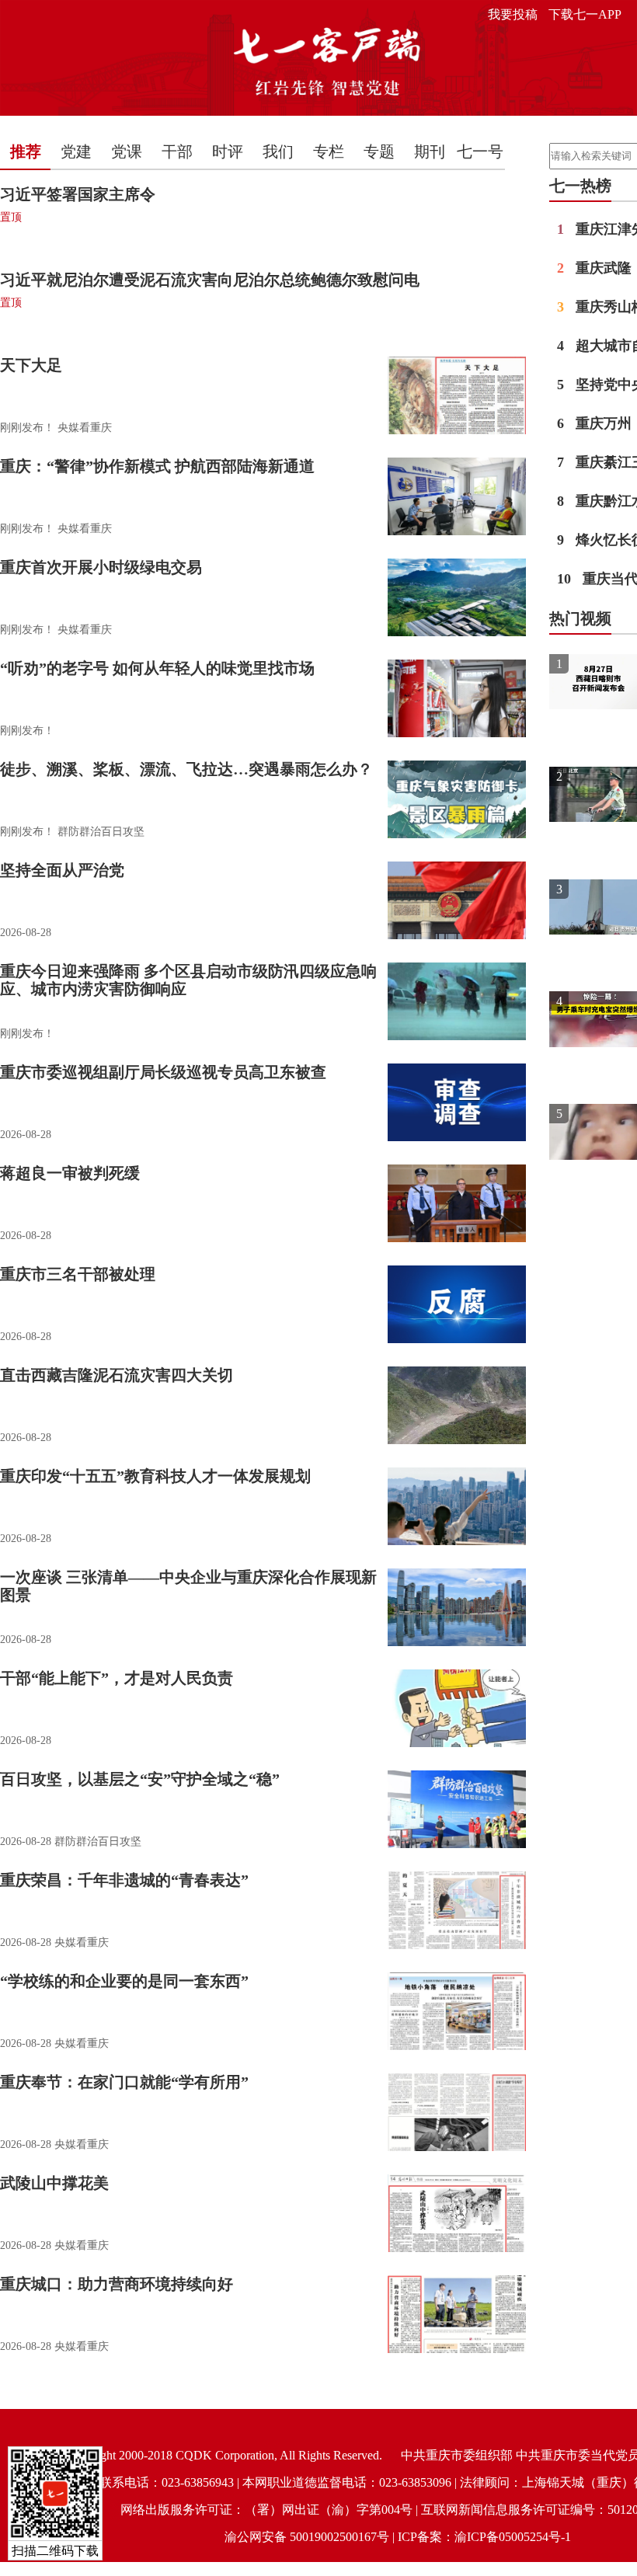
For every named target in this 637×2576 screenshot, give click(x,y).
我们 (278, 151)
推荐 (26, 151)
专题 (379, 151)
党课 (127, 151)
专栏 (329, 151)
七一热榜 (580, 186)
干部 (177, 151)
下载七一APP (585, 14)
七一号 (480, 151)
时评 (228, 151)
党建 (76, 151)
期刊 (430, 151)
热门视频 (580, 618)
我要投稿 (513, 14)
